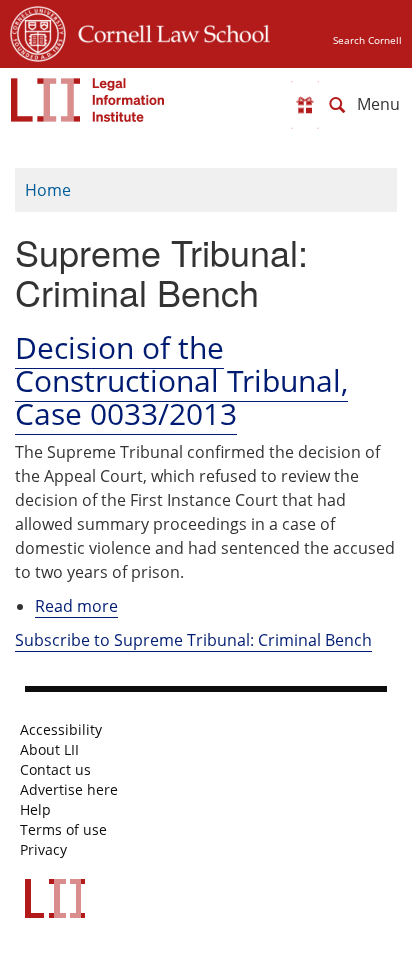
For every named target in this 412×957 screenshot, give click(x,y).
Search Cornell (367, 40)
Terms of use (63, 830)
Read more (76, 606)
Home (48, 190)
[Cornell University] (38, 31)
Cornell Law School (168, 31)
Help (35, 810)
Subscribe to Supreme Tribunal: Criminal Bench (193, 640)
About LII (49, 750)
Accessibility (61, 730)
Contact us (55, 770)
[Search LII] (337, 105)
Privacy (43, 850)
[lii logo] (88, 100)
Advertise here (69, 790)
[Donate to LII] (305, 105)
